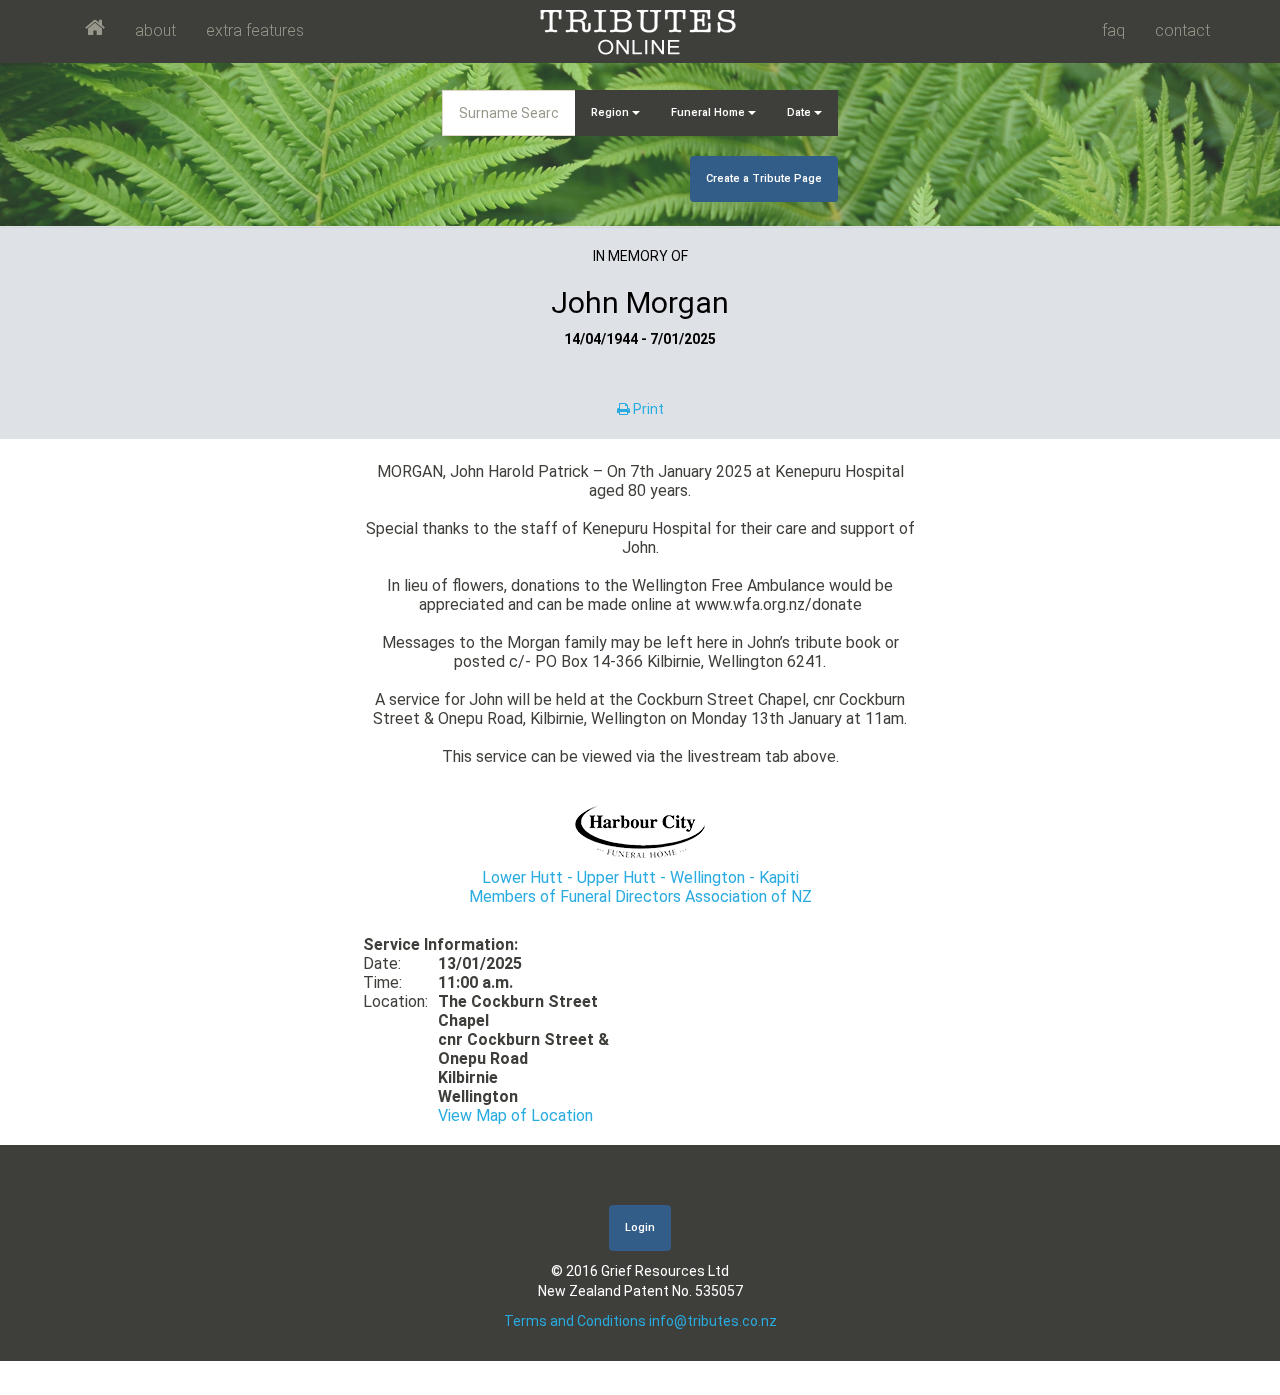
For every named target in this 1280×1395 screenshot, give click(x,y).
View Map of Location (515, 1115)
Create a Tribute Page (764, 178)
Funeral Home (709, 112)
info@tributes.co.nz (713, 1321)
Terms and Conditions (575, 1321)
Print (647, 409)
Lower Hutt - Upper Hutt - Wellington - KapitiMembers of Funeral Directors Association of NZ (640, 887)
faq (1113, 30)
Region (611, 112)
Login (640, 1227)
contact (1182, 30)
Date (800, 112)
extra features (255, 30)
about (155, 30)
